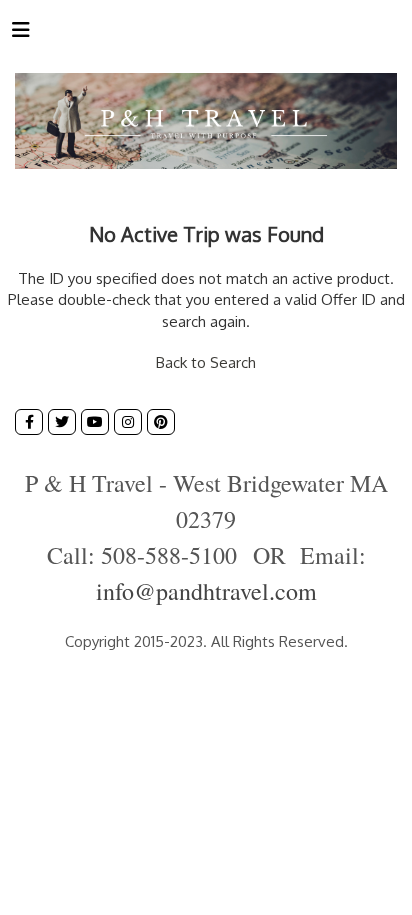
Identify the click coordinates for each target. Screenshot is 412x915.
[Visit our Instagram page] (128, 422)
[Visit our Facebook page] (29, 422)
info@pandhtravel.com (206, 591)
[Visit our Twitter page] (62, 422)
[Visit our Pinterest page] (161, 422)
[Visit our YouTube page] (95, 422)
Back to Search (206, 362)
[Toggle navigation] (21, 34)
